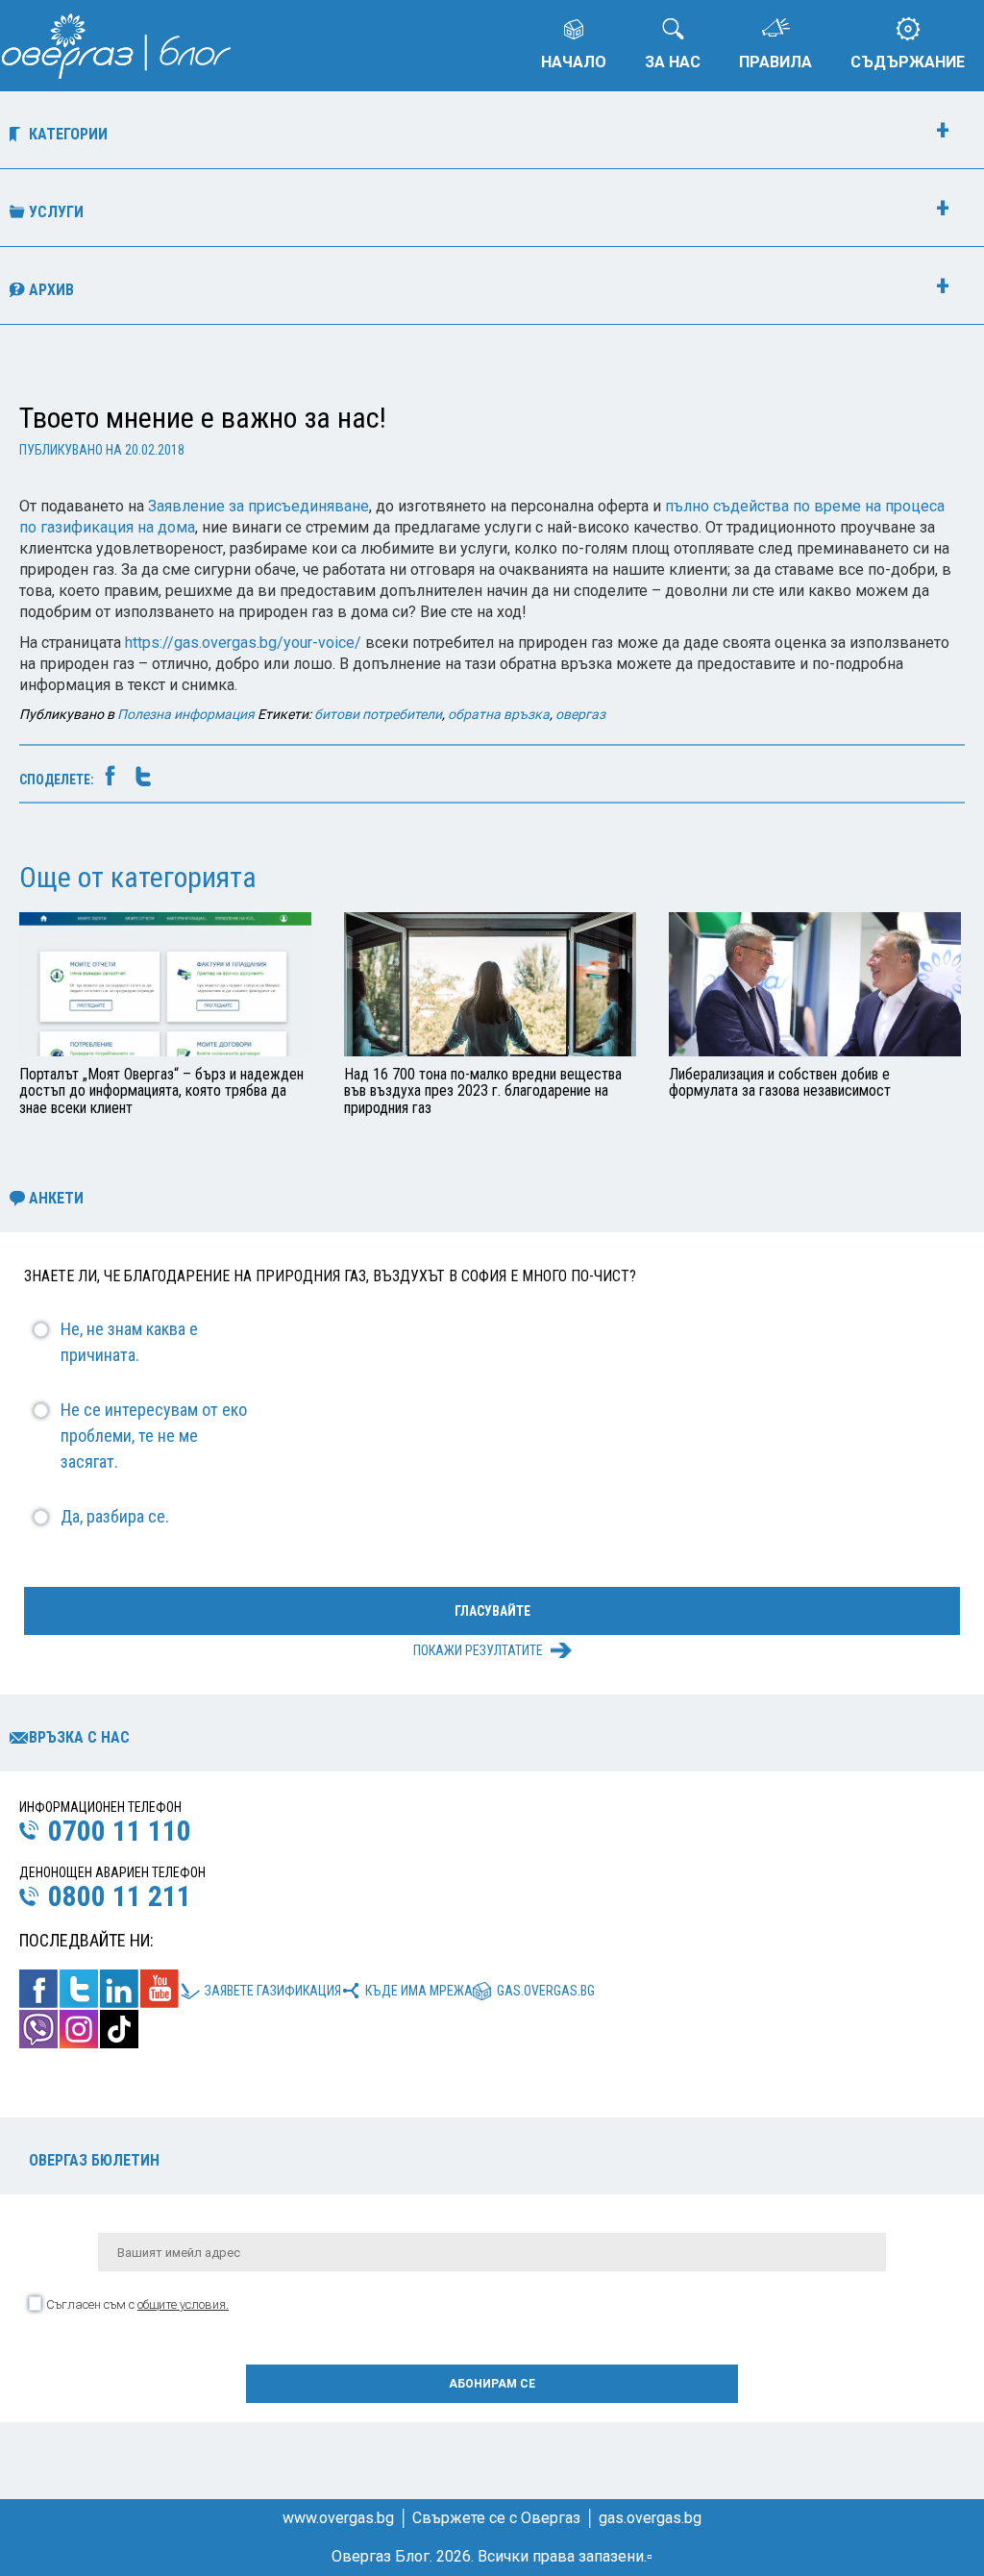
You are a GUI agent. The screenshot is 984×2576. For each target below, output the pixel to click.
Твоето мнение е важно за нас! (203, 418)
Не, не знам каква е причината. (129, 1342)
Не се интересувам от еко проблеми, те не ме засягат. (154, 1436)
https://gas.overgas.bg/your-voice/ (243, 643)
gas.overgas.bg (546, 1991)
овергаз (580, 714)
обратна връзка (499, 714)
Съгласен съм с (137, 2304)
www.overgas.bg (338, 2518)
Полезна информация (186, 714)
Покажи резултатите (478, 1650)
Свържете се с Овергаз (496, 2518)
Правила (775, 62)
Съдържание (908, 62)
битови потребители (378, 714)
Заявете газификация (273, 1991)
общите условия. (183, 2304)
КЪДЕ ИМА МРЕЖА (419, 1991)
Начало (574, 62)
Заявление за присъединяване (258, 506)
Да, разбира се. (115, 1516)
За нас (673, 62)
